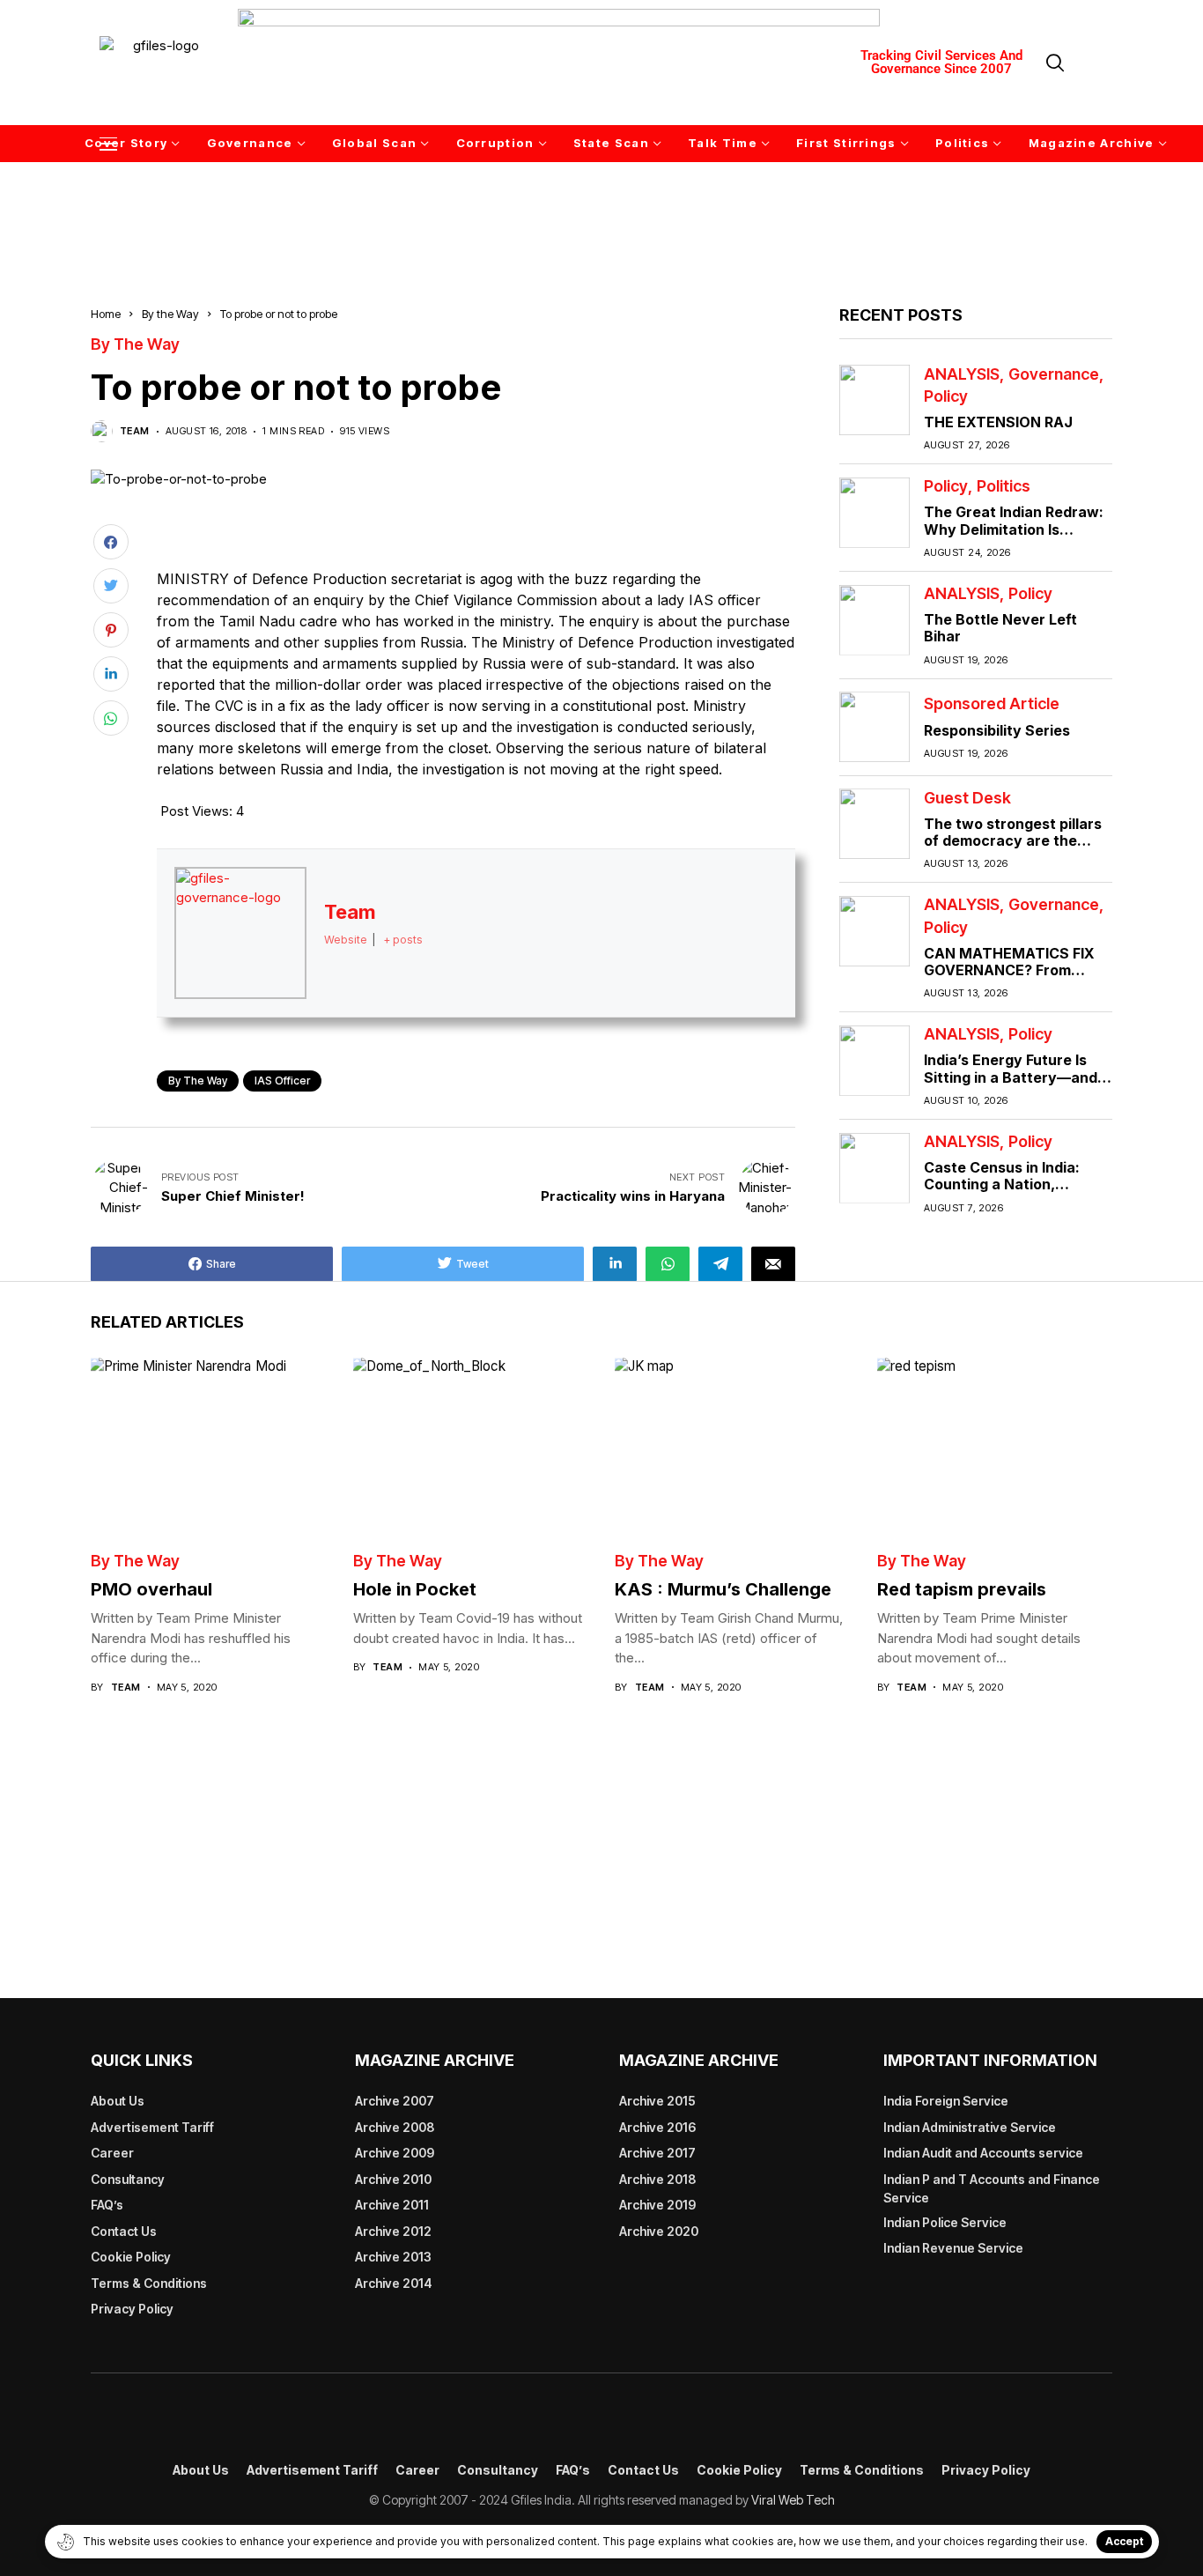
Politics (1004, 486)
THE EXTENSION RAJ (998, 421)
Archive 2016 (657, 2127)
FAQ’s (107, 2205)
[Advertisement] (601, 209)
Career (112, 2153)
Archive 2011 (392, 2205)
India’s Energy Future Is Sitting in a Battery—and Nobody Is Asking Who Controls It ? (1011, 1085)
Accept (1124, 2541)
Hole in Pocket (415, 1589)
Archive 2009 (395, 2153)
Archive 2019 (657, 2205)
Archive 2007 (395, 2101)
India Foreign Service (946, 2101)
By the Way (170, 314)
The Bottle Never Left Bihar (1000, 628)
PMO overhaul (151, 1589)
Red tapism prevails (962, 1589)
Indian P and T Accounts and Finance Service (992, 2188)
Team (135, 431)
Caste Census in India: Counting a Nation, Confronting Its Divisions (1011, 1184)
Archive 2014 (394, 2283)
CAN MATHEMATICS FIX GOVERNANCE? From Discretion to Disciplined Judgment (1010, 978)
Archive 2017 (657, 2153)
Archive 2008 (395, 2127)
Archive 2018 (657, 2179)
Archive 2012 (393, 2231)
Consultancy (128, 2179)
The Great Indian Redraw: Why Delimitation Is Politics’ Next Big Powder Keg (1014, 537)
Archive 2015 (657, 2101)
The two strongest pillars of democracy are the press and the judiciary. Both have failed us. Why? (1016, 848)
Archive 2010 (393, 2179)
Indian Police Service (945, 2222)
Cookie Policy (131, 2257)
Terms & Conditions (149, 2283)
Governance (1054, 374)
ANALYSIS (962, 374)
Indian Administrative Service (970, 2127)
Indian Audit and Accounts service (983, 2153)
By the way (198, 1081)
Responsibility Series (997, 729)
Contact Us (124, 2231)
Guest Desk (967, 797)
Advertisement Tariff (152, 2127)
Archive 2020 (659, 2231)
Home (106, 314)
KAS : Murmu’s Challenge (723, 1589)
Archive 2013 (393, 2257)
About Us (118, 2101)
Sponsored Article (992, 704)
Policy (946, 396)
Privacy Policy (132, 2309)
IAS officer (282, 1081)
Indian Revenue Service (953, 2248)
